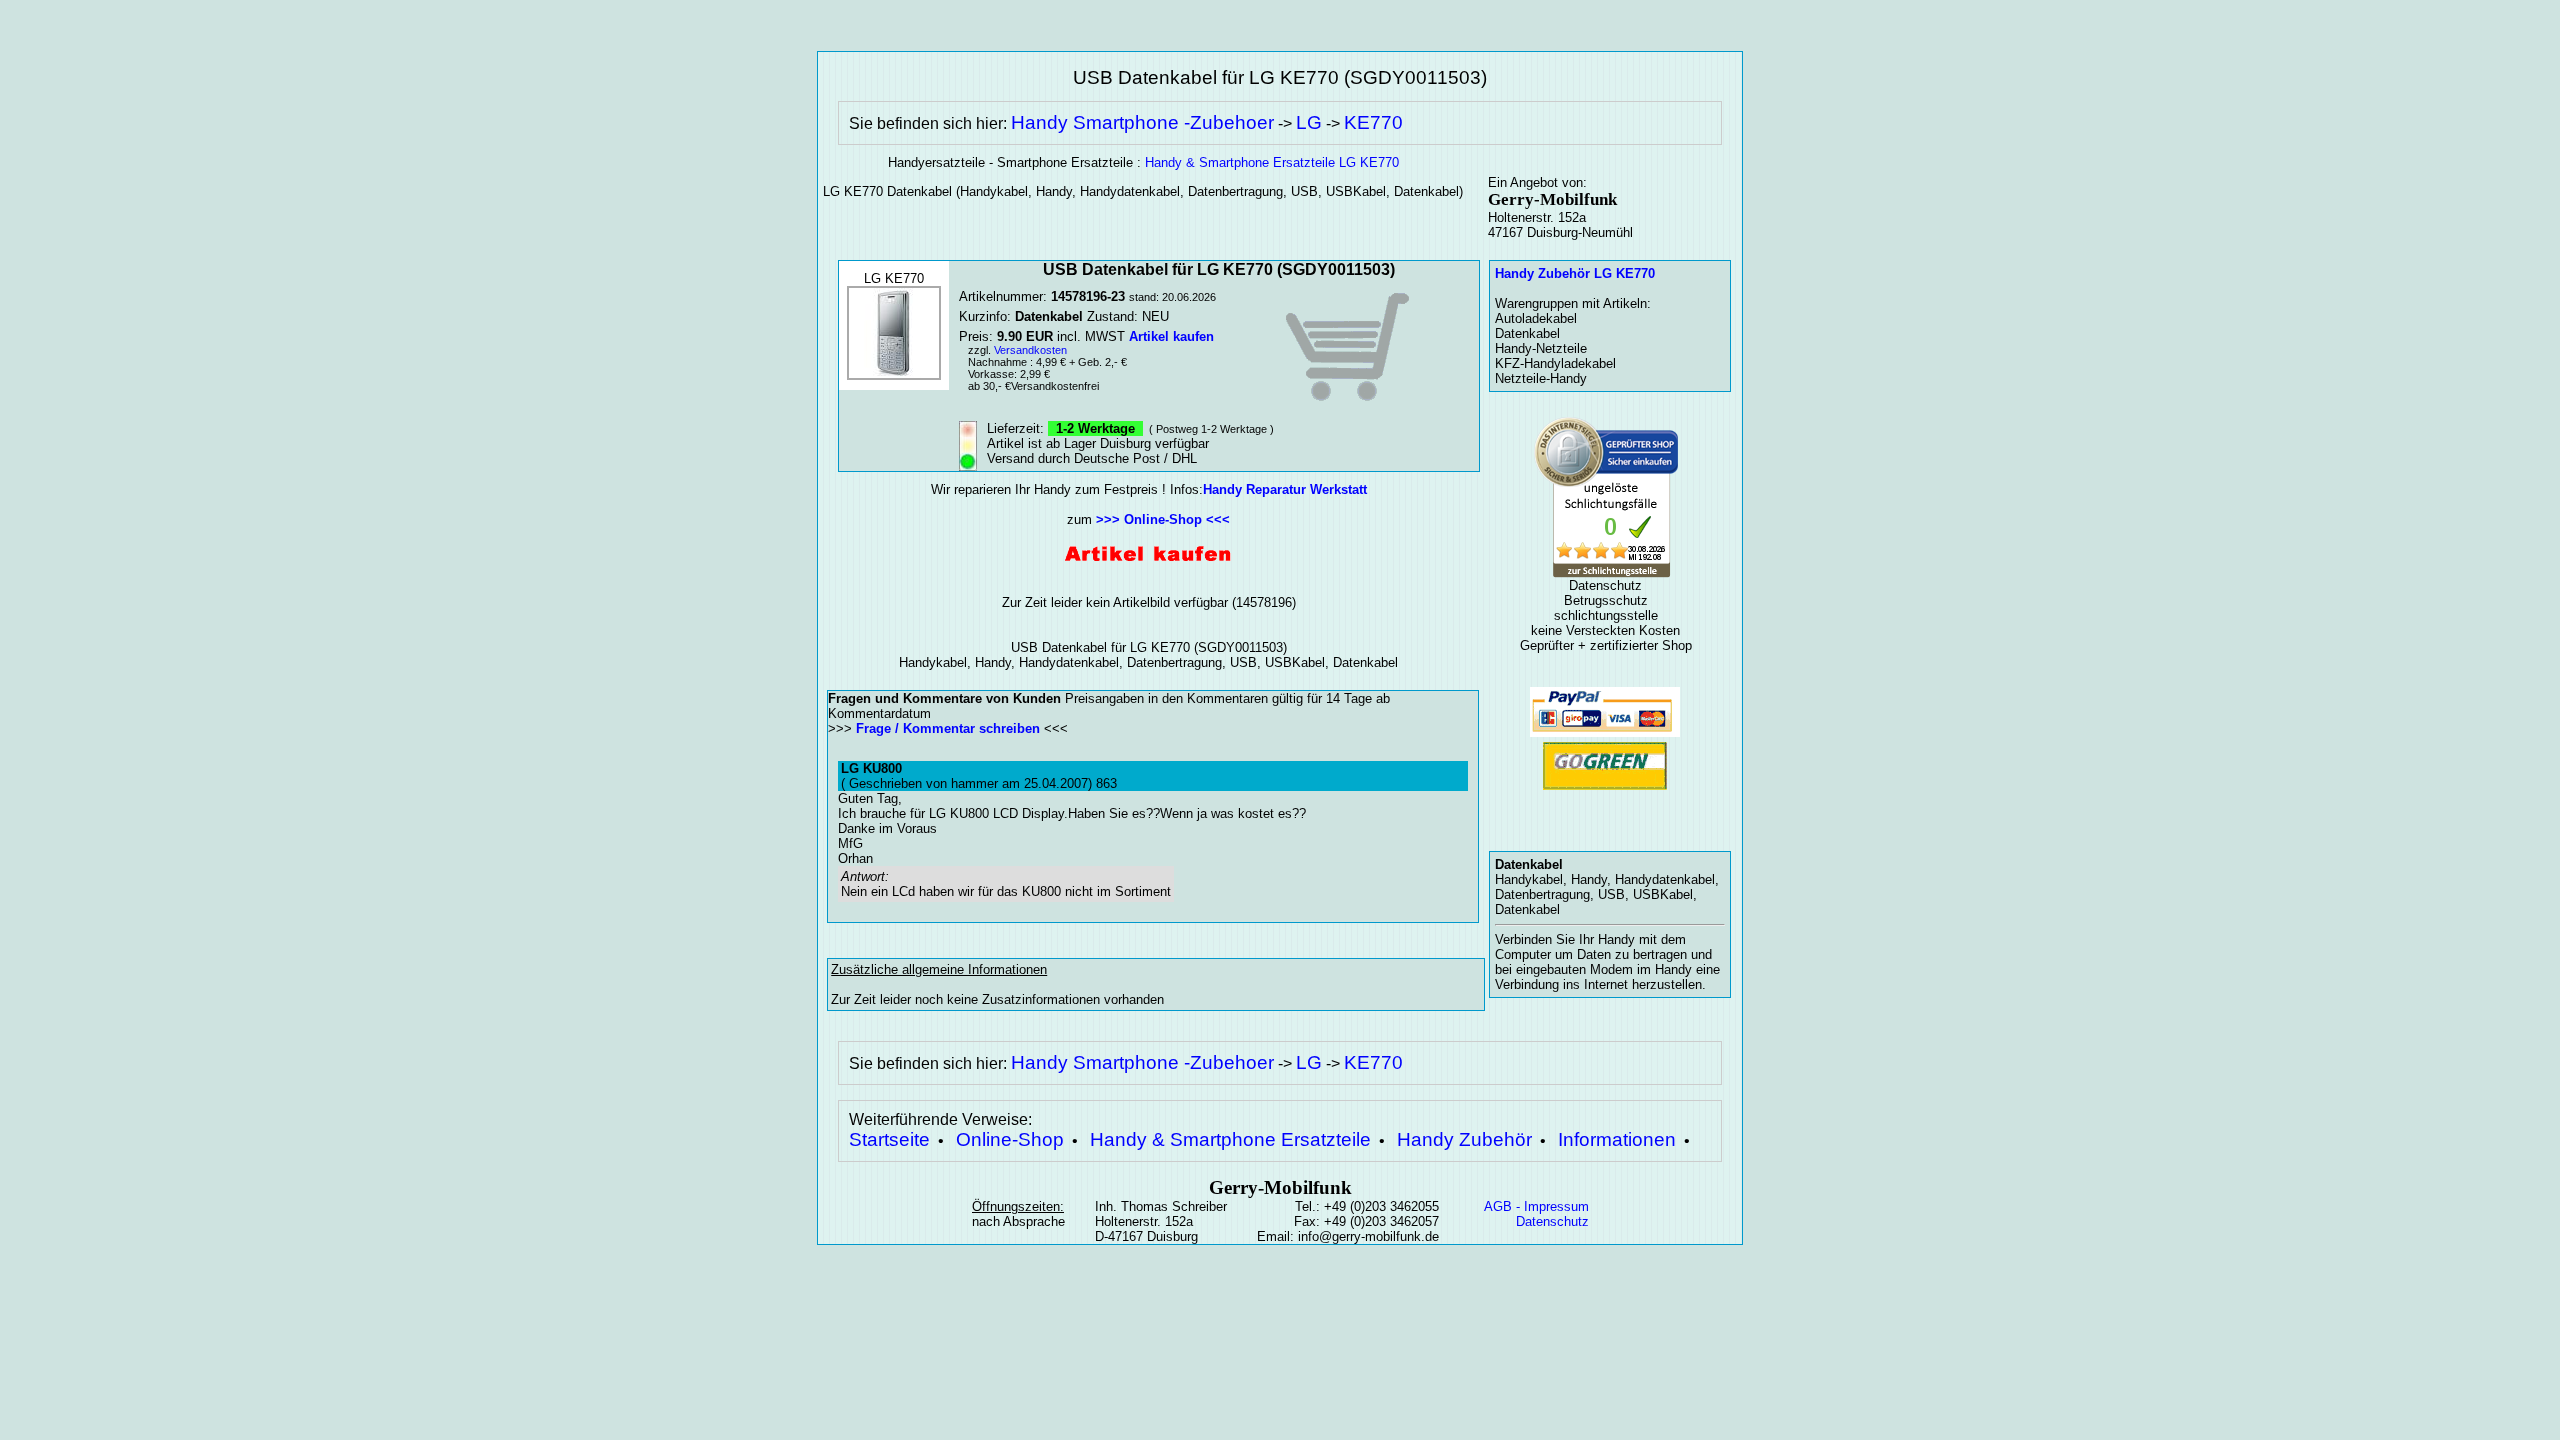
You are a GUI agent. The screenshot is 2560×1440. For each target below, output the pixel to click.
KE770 (1373, 122)
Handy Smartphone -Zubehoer (1142, 122)
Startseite (889, 1139)
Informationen (1617, 1139)
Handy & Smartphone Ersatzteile (1230, 1139)
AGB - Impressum (1536, 1206)
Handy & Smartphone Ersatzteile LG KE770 (1272, 162)
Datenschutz (1552, 1221)
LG (1309, 122)
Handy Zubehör (1464, 1139)
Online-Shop (1010, 1139)
